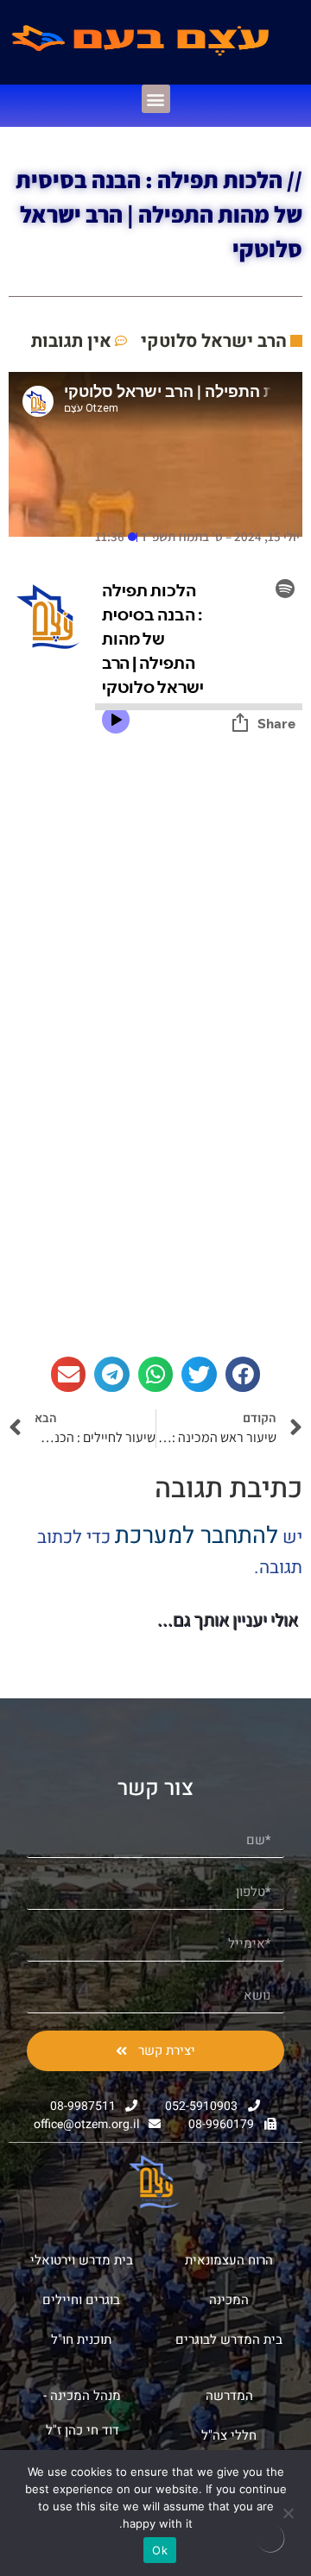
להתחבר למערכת (197, 1536)
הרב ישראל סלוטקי (214, 341)
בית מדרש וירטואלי (82, 2260)
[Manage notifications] (270, 2538)
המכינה (229, 2300)
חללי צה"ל (229, 2435)
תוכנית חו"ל (81, 2340)
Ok (160, 2550)
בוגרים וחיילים (81, 2300)
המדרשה (229, 2396)
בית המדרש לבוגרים (229, 2340)
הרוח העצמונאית (229, 2260)
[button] (156, 99)
